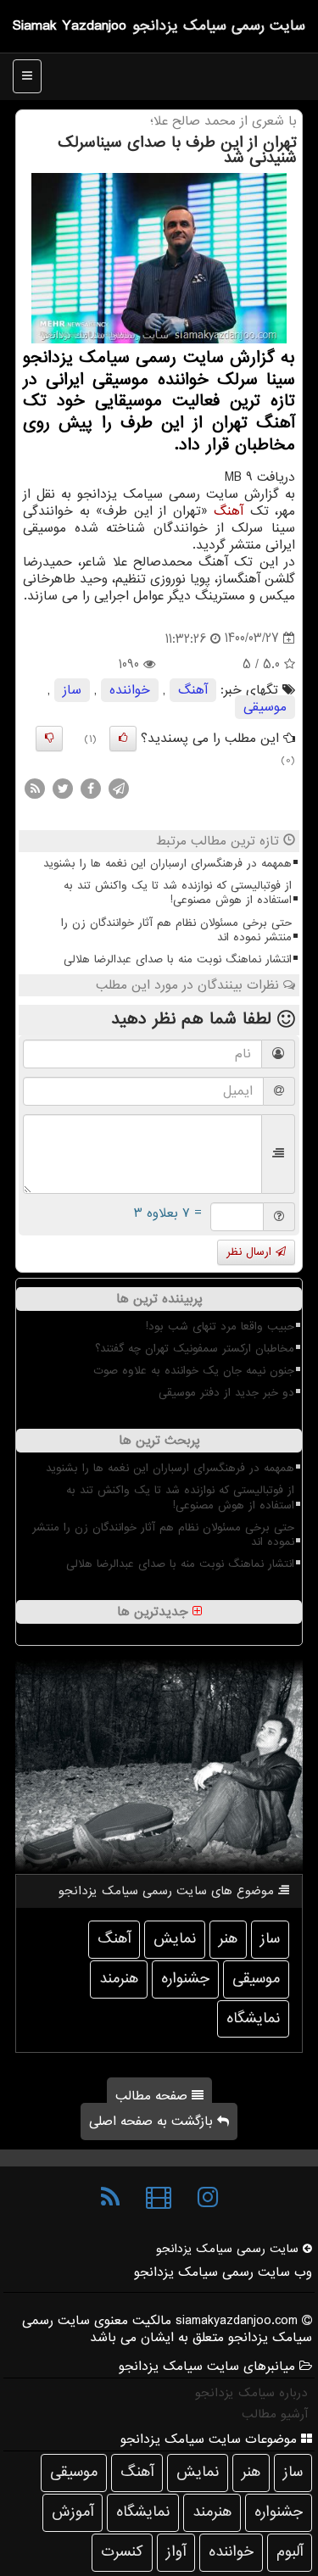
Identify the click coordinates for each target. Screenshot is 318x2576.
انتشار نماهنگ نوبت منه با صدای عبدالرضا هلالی (178, 959)
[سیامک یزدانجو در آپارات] (159, 2198)
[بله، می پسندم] (123, 739)
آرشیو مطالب (275, 2414)
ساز (72, 690)
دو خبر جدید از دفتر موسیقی (226, 1393)
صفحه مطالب (153, 2096)
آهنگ (229, 511)
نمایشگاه (253, 2018)
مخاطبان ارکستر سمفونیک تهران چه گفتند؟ (195, 1349)
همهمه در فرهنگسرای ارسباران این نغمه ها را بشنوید (167, 864)
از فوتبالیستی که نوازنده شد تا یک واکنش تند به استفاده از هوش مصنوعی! (178, 893)
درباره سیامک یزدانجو (251, 2393)
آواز (176, 2552)
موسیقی (265, 707)
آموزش (73, 2512)
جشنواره (185, 1979)
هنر (228, 1939)
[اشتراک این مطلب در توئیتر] (63, 789)
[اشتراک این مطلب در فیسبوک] (91, 789)
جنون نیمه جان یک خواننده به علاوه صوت (194, 1371)
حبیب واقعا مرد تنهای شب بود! (220, 1327)
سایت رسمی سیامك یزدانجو (219, 26)
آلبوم (290, 2552)
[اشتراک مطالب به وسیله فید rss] (35, 789)
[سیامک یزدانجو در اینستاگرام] (208, 2198)
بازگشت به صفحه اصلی (153, 2122)
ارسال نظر (251, 1252)
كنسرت (122, 2552)
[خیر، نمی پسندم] (49, 739)
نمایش (175, 1939)
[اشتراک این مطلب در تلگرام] (119, 789)
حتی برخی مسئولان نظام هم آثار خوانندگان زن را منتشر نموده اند (176, 930)
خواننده (130, 690)
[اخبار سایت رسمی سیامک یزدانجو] (110, 2198)
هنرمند (119, 1979)
